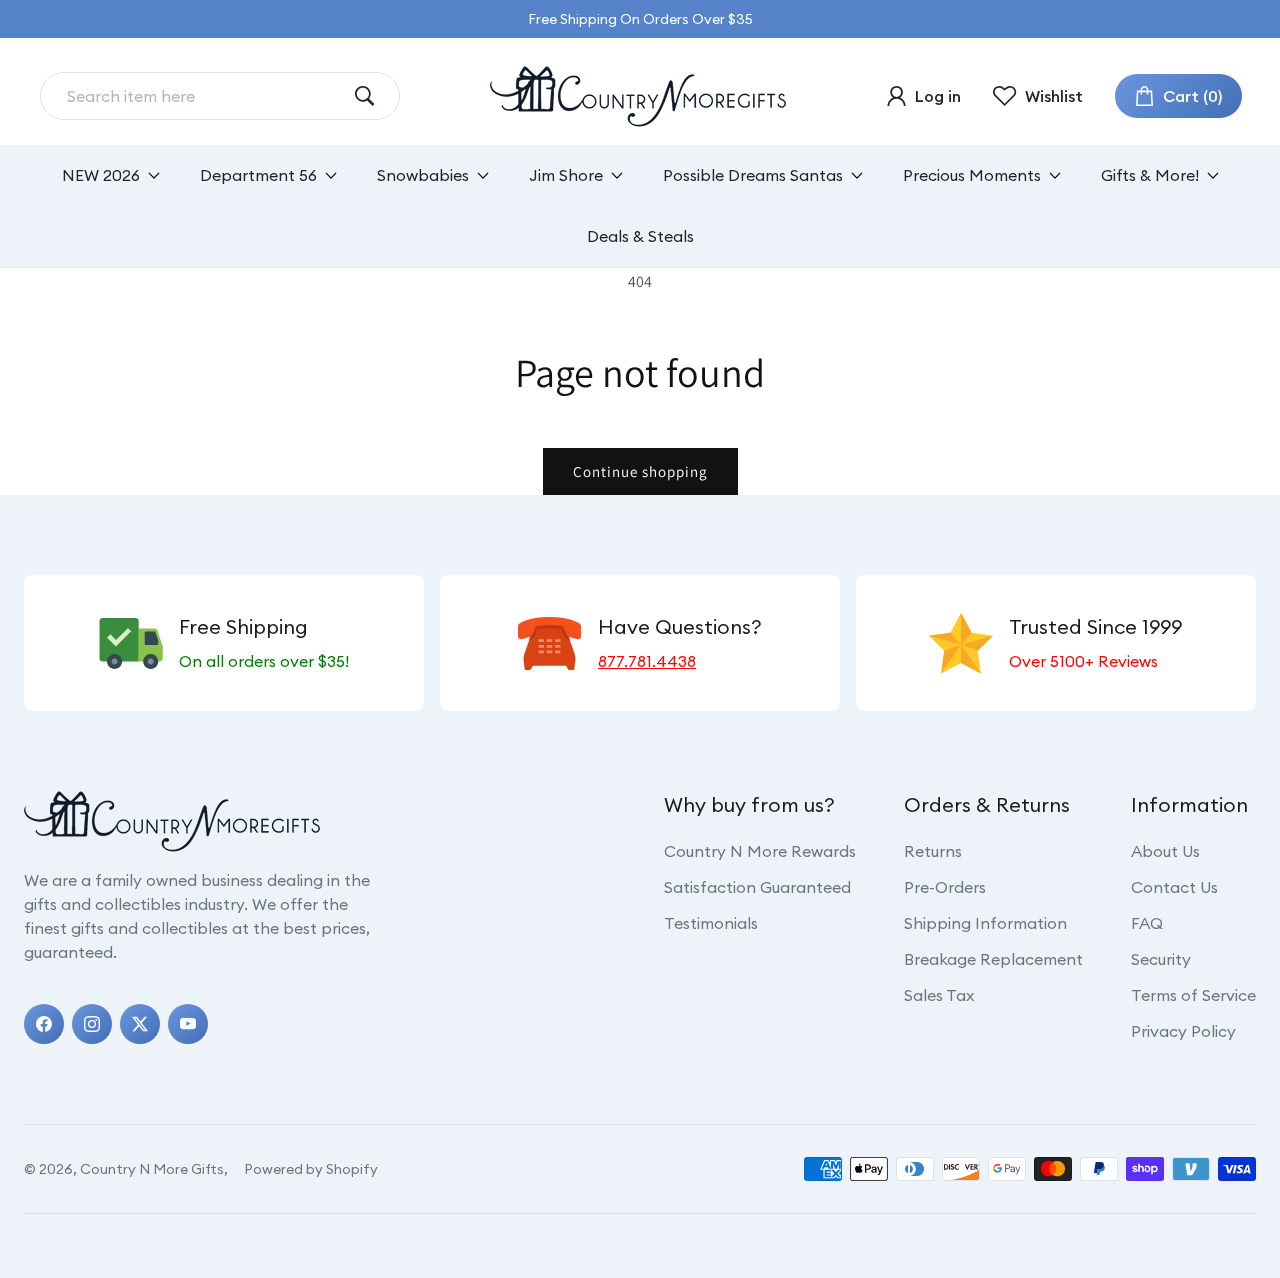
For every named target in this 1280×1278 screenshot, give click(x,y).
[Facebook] (44, 1024)
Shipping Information (985, 923)
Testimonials (711, 923)
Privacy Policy (1183, 1031)
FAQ (1147, 923)
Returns (933, 851)
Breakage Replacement (993, 959)
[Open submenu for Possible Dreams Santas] (857, 175)
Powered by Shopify (311, 1169)
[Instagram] (92, 1024)
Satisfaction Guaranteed (757, 887)
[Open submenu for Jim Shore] (617, 175)
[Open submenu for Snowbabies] (483, 175)
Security (1161, 959)
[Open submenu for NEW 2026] (154, 175)
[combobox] (204, 96)
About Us (1165, 851)
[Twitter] (140, 1024)
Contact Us (1174, 887)
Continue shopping (640, 471)
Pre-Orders (945, 887)
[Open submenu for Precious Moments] (1055, 175)
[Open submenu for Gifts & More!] (1213, 175)
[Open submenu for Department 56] (331, 175)
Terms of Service (1193, 995)
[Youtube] (188, 1024)
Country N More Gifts (152, 1169)
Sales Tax (939, 995)
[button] (1178, 96)
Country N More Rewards (760, 851)
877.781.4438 (647, 661)
